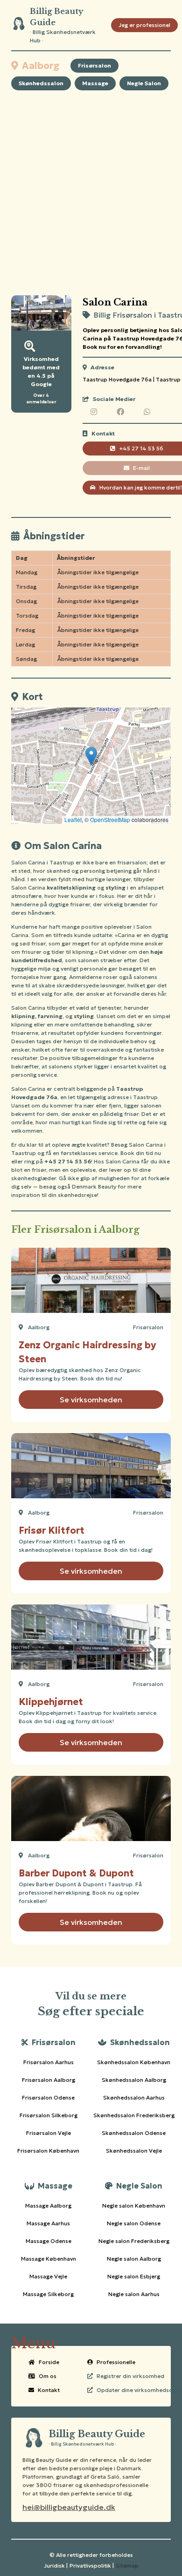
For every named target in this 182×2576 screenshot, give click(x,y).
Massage (95, 83)
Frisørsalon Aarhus (49, 2062)
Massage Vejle (48, 2276)
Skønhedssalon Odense (134, 2133)
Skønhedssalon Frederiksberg (134, 2115)
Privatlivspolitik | (92, 2566)
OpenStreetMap (110, 819)
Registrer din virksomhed (130, 2376)
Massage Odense (49, 2241)
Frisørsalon (94, 65)
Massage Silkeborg (48, 2294)
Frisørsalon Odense (48, 2097)
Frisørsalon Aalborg (49, 2080)
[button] (91, 756)
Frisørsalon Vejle (49, 2133)
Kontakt (49, 2390)
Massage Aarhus (48, 2223)
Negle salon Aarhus (134, 2294)
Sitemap (127, 2566)
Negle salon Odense (134, 2223)
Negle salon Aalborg (134, 2259)
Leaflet (73, 819)
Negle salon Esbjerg (134, 2276)
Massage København (49, 2259)
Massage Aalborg (48, 2206)
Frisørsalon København (48, 2151)
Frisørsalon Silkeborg (49, 2115)
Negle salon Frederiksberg (134, 2241)
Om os (48, 2376)
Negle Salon (144, 83)
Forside (49, 2362)
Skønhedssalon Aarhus (134, 2097)
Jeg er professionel (144, 25)
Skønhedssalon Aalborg (134, 2080)
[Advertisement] (91, 193)
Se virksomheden (91, 1400)
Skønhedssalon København (134, 2062)
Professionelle (116, 2362)
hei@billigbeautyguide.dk (69, 2507)
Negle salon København (134, 2206)
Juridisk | (56, 2566)
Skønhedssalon (41, 83)
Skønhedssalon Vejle (134, 2151)
